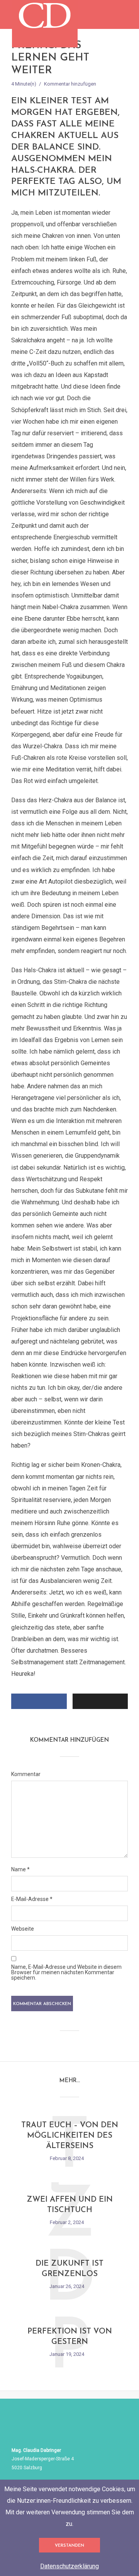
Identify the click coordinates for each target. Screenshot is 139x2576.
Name (20, 1869)
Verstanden (69, 2546)
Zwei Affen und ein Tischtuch (70, 2205)
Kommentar (26, 1774)
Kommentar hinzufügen (70, 84)
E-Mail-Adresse (32, 1899)
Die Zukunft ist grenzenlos (69, 2269)
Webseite (23, 1929)
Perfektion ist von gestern (70, 2337)
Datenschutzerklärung (69, 2566)
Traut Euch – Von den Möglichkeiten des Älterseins (70, 2136)
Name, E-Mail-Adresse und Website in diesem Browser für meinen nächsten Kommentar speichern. (66, 1972)
